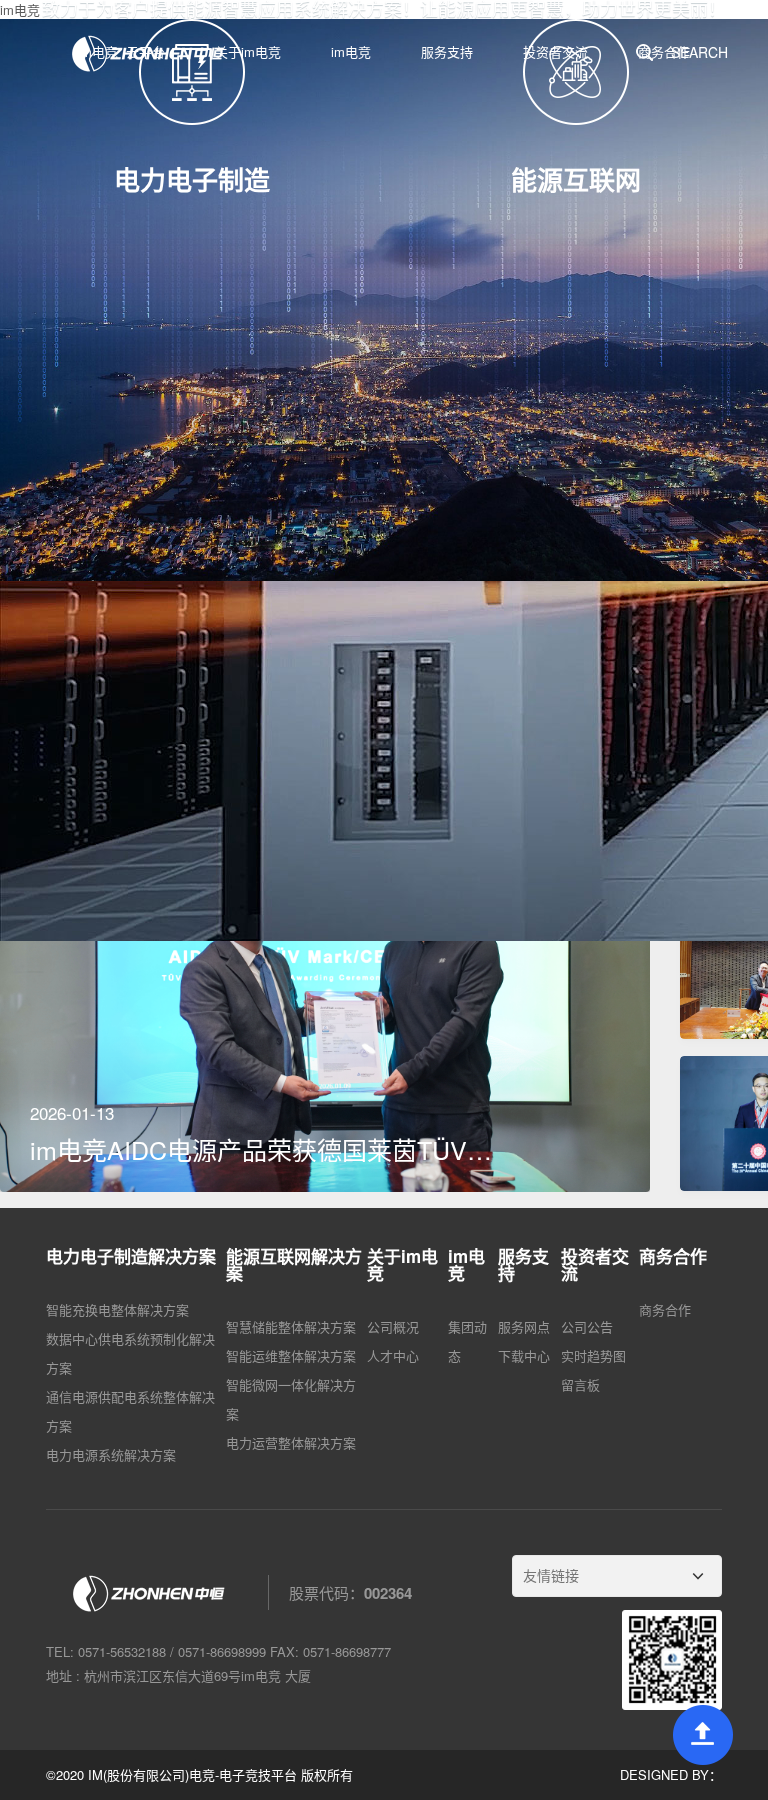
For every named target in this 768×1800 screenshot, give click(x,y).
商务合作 (665, 945)
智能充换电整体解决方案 (117, 945)
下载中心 (524, 991)
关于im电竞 (248, 51)
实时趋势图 (593, 991)
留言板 (580, 1020)
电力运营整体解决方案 (291, 1078)
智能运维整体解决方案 (291, 991)
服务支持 (447, 51)
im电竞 (351, 51)
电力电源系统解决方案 (111, 1090)
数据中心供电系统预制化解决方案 (130, 989)
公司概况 (393, 962)
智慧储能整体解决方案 (291, 962)
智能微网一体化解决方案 (291, 1035)
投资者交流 (555, 51)
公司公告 (587, 962)
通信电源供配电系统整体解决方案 (130, 1047)
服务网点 (524, 962)
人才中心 (393, 991)
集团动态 (467, 977)
